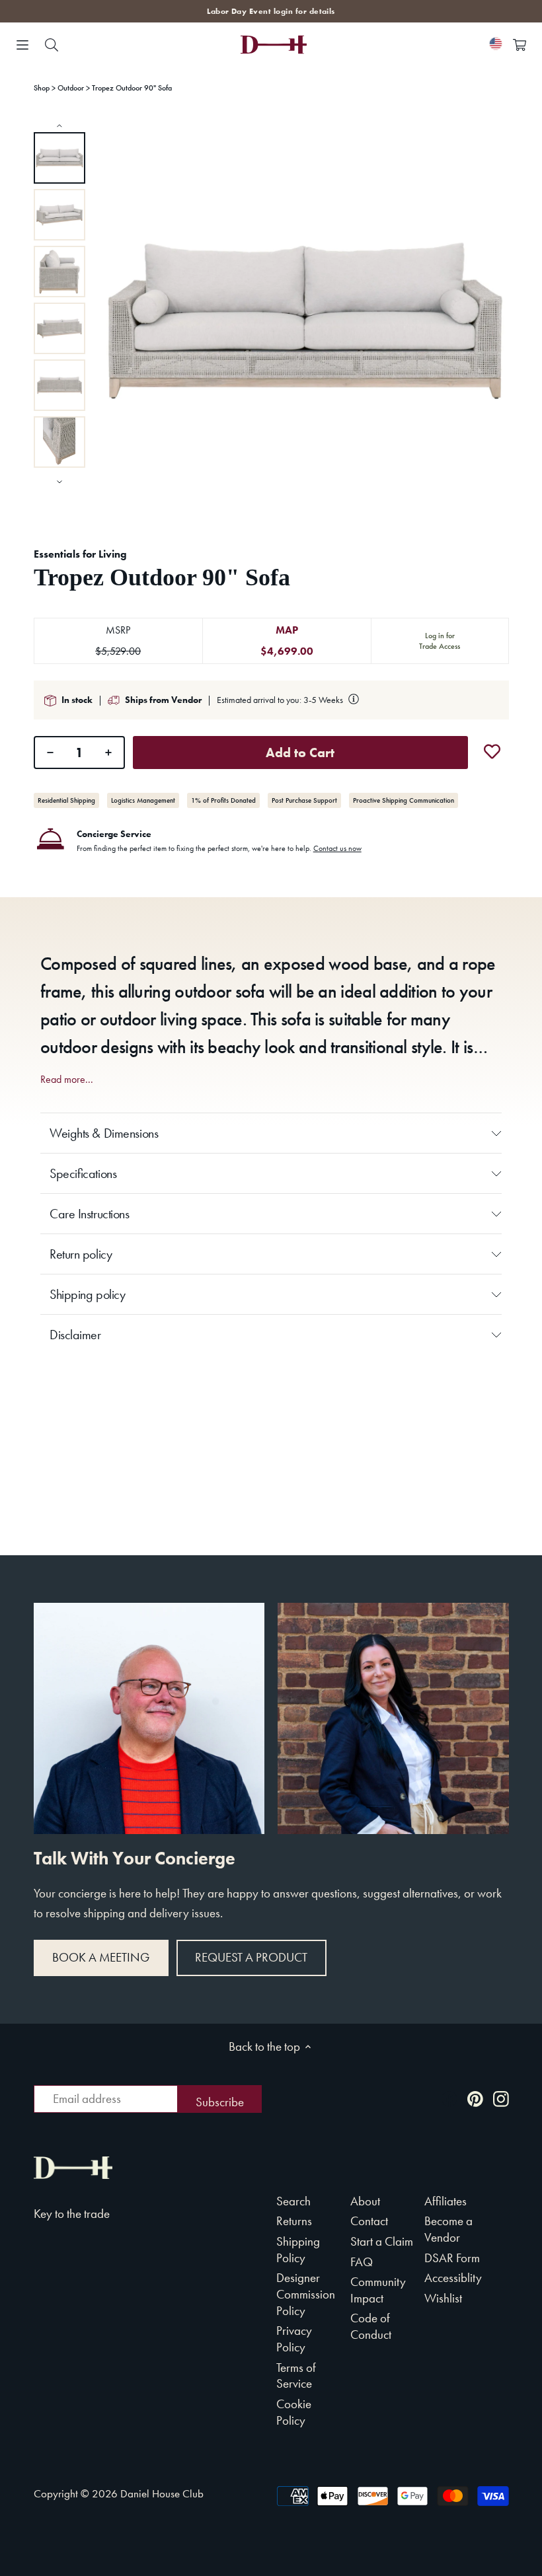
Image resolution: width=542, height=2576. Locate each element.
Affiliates (445, 2201)
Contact (369, 2221)
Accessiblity (453, 2278)
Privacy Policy (294, 2339)
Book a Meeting (101, 1957)
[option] (59, 158)
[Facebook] (449, 2098)
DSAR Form (452, 2258)
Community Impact (378, 2290)
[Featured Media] (305, 321)
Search (293, 2201)
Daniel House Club (162, 2493)
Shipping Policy (298, 2250)
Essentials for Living (80, 554)
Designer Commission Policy (306, 2294)
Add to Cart (300, 753)
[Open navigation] (22, 45)
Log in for (440, 641)
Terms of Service (296, 2376)
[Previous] (59, 125)
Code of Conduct (371, 2326)
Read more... (67, 1080)
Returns (294, 2221)
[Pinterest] (475, 2098)
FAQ (362, 2262)
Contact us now (337, 848)
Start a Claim (382, 2241)
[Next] (59, 481)
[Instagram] (501, 2098)
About (365, 2201)
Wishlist (443, 2298)
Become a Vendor (448, 2229)
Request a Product (251, 1957)
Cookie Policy (294, 2412)
